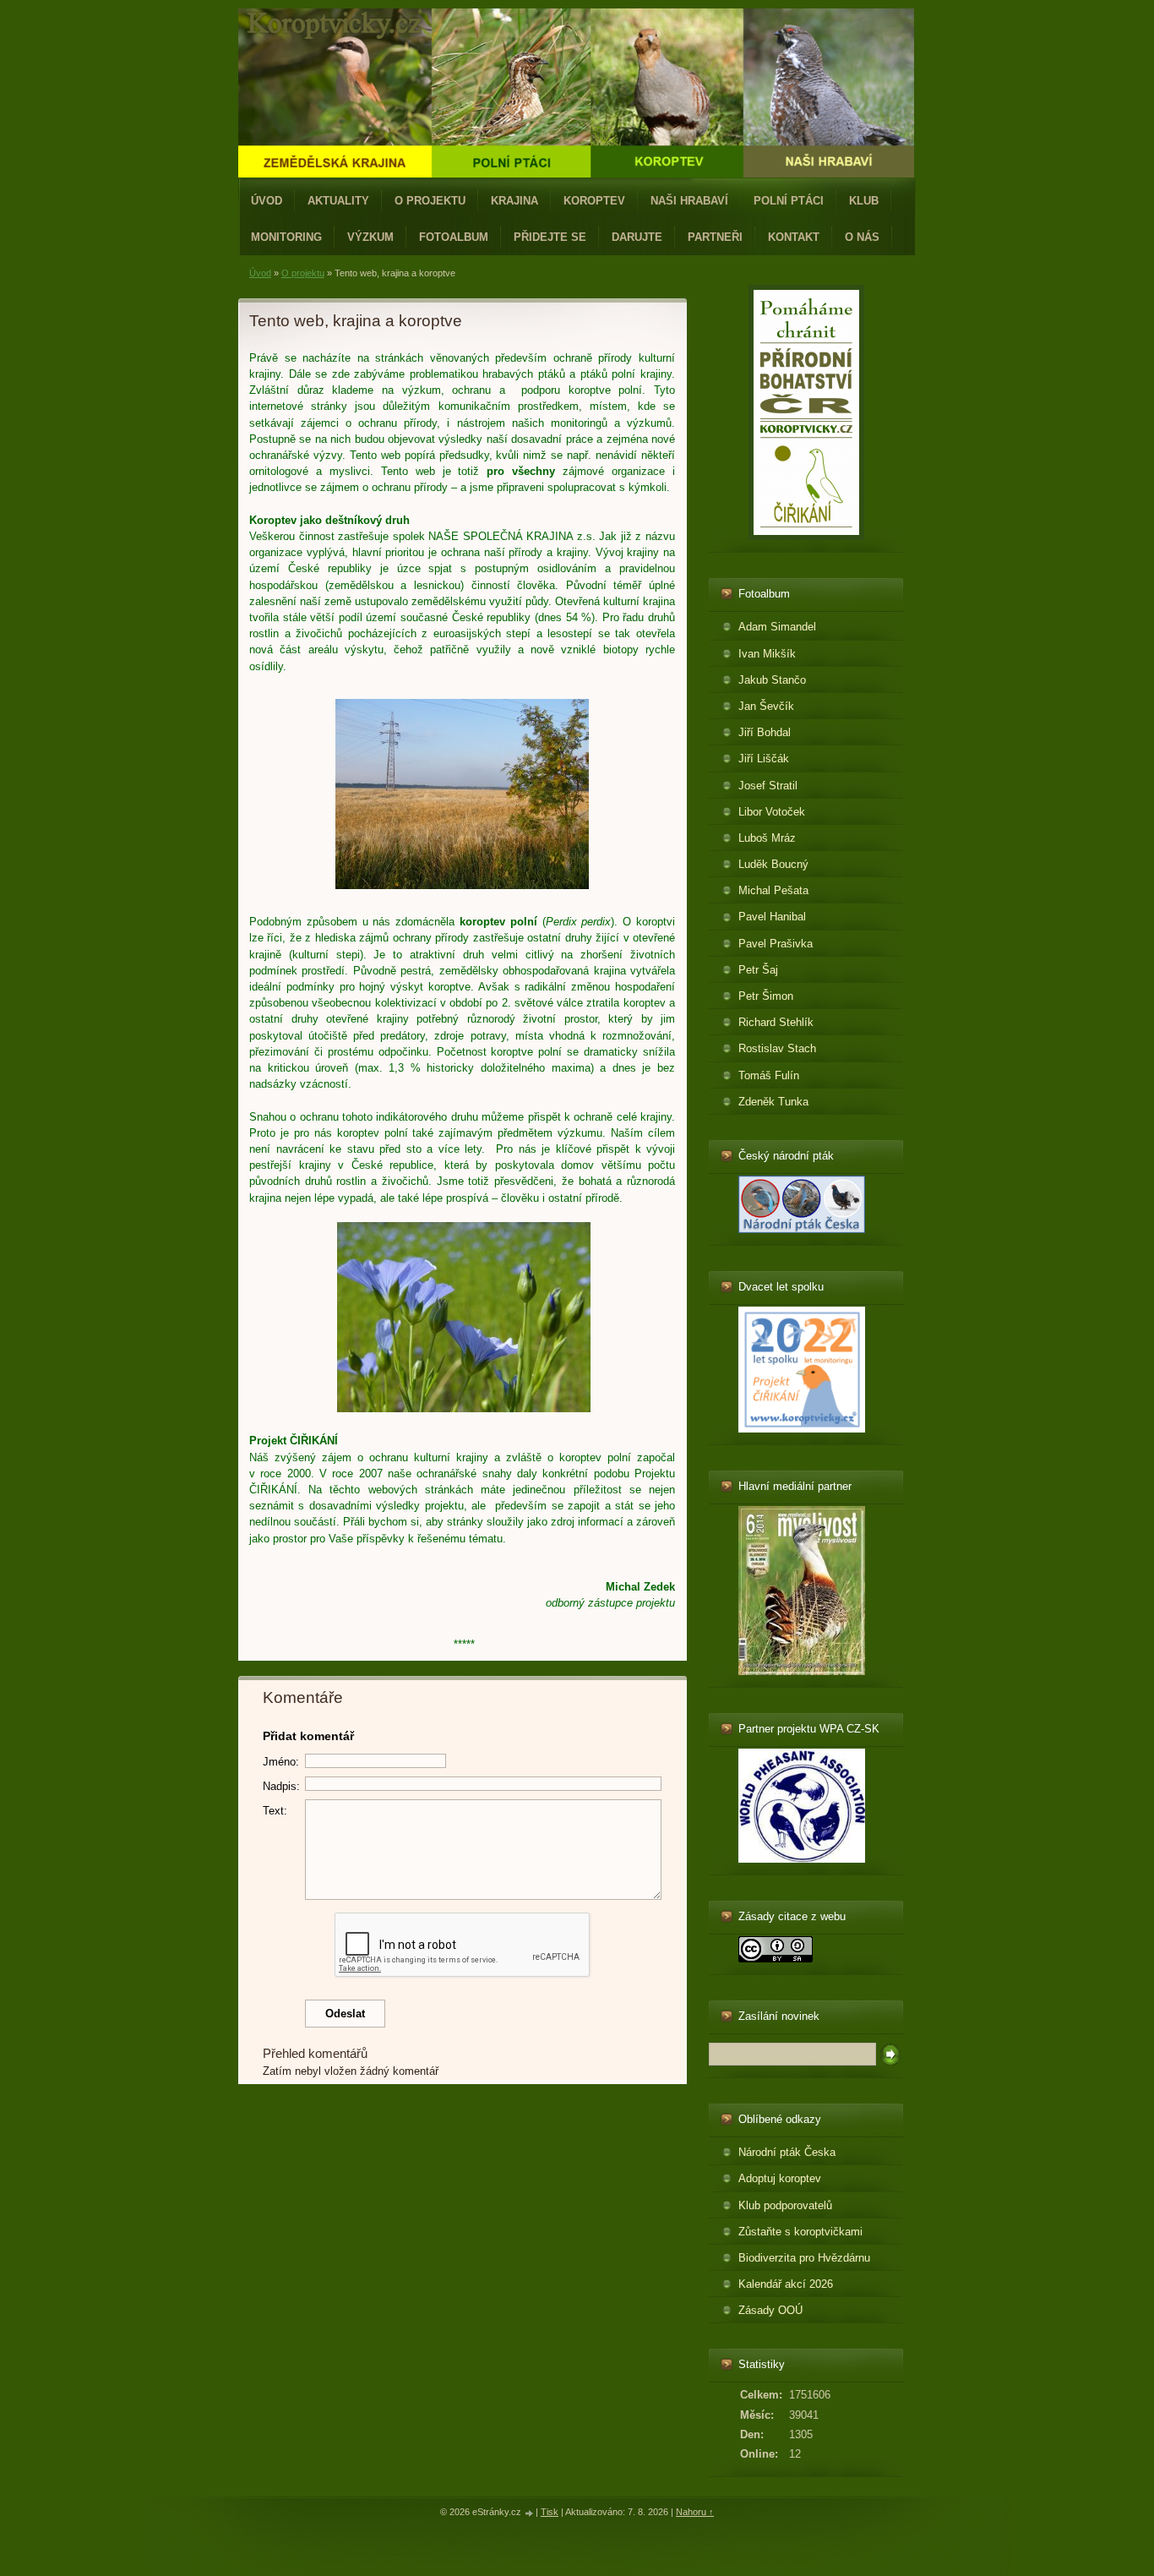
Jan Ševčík (766, 706)
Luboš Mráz (767, 838)
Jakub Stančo (772, 680)
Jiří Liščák (764, 759)
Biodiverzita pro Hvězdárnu (804, 2258)
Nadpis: (281, 1786)
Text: (275, 1811)
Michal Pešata (773, 890)
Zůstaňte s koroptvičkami (800, 2232)
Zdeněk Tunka (773, 1102)
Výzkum (370, 237)
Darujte (637, 237)
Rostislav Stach (777, 1048)
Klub (864, 201)
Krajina (514, 201)
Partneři (715, 237)
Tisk (550, 2512)
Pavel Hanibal (772, 917)
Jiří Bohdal (765, 732)
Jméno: (281, 1762)
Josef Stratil (768, 786)
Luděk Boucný (773, 864)
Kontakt (794, 237)
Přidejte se (550, 237)
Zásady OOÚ (770, 2310)
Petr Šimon (766, 996)
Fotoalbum (454, 237)
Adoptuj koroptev (780, 2178)
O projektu (430, 201)
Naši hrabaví (689, 201)
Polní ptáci (789, 201)
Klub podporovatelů (785, 2205)
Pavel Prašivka (776, 944)
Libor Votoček (772, 812)
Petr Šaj (758, 970)
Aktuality (338, 201)
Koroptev (594, 201)
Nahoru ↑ (695, 2512)
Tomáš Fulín (769, 1075)
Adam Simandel (777, 627)
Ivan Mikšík (767, 654)
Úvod (267, 201)
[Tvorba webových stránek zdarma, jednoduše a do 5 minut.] (530, 2513)
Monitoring (286, 237)
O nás (862, 237)
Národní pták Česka (787, 2152)
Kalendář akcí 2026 (786, 2284)
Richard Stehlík (776, 1022)
